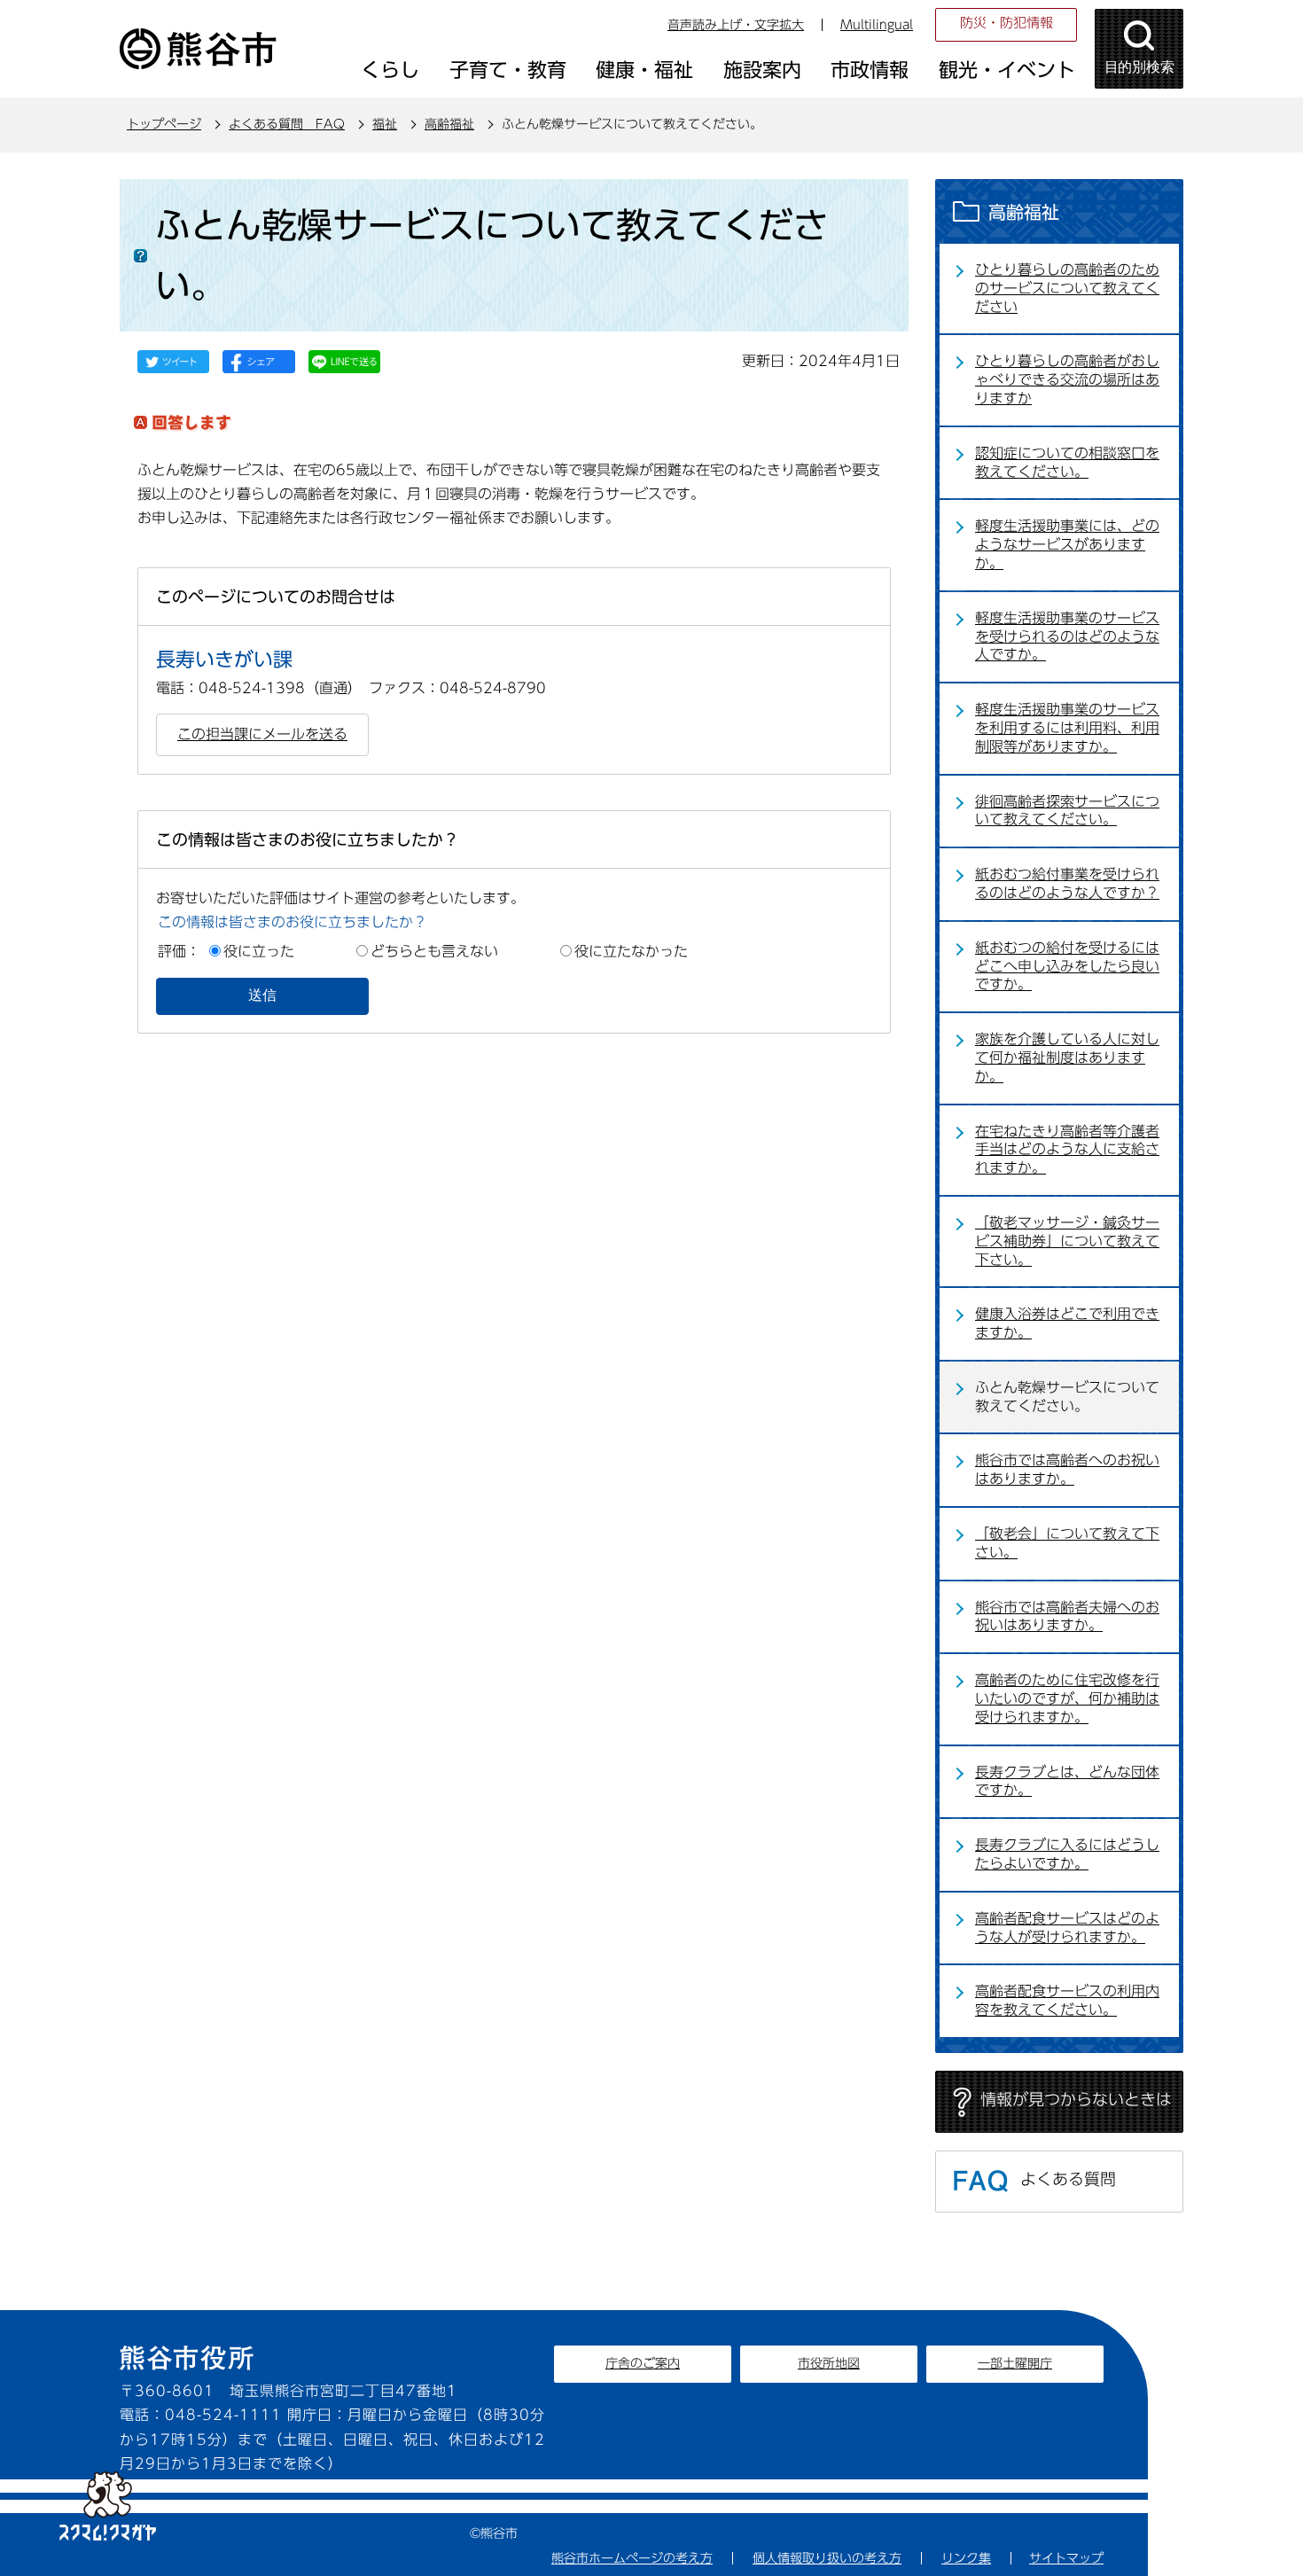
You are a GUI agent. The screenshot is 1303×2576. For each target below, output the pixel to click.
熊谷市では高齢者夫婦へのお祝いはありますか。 (1067, 1616)
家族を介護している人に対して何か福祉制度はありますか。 (1067, 1058)
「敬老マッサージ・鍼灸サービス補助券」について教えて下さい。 (1067, 1241)
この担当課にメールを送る (262, 734)
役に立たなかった (631, 951)
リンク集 (966, 2558)
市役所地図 (829, 2363)
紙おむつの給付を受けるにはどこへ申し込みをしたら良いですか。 (1067, 966)
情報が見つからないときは (1076, 2099)
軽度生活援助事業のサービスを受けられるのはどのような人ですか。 (1067, 636)
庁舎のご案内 (643, 2363)
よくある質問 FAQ (287, 124)
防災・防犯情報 (1007, 23)
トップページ (164, 124)
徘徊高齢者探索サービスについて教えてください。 (1067, 811)
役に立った (259, 951)
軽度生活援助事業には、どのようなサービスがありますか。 (1067, 544)
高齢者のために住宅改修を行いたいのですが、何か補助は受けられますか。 (1067, 1698)
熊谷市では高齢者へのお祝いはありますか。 (1067, 1469)
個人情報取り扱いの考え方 (827, 2558)
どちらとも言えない (434, 951)
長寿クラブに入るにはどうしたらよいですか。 (1067, 1854)
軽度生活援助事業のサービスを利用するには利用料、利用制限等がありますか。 (1067, 728)
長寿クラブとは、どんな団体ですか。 (1067, 1781)
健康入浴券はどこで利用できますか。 (1067, 1323)
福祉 (385, 124)
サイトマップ (1066, 2558)
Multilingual (877, 25)
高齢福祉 (449, 124)
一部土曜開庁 (1015, 2363)
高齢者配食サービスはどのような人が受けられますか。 (1067, 1928)
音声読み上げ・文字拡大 (736, 25)
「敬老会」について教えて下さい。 (1067, 1543)
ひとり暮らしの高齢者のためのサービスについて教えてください (1067, 288)
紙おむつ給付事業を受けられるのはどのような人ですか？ (1067, 883)
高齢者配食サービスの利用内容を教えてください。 (1067, 2000)
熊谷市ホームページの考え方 (632, 2558)
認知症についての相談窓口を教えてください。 (1067, 462)
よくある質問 (1068, 2179)
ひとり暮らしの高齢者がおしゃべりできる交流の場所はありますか (1067, 379)
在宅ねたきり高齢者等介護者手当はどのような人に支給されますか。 (1067, 1150)
